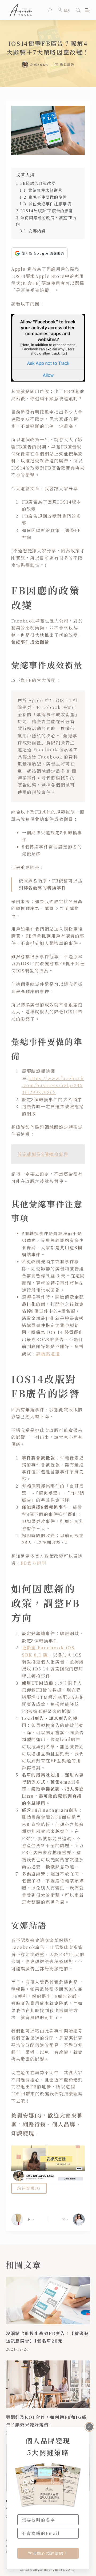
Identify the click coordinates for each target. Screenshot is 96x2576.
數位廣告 (67, 65)
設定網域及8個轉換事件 (43, 1154)
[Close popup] (89, 2427)
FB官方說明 (33, 1563)
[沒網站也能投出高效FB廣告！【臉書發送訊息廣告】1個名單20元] (48, 2300)
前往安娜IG (29, 2188)
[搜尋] (78, 10)
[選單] (88, 10)
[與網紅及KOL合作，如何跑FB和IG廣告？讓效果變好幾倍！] (48, 2384)
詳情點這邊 (48, 1354)
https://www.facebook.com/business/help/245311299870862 (53, 1085)
